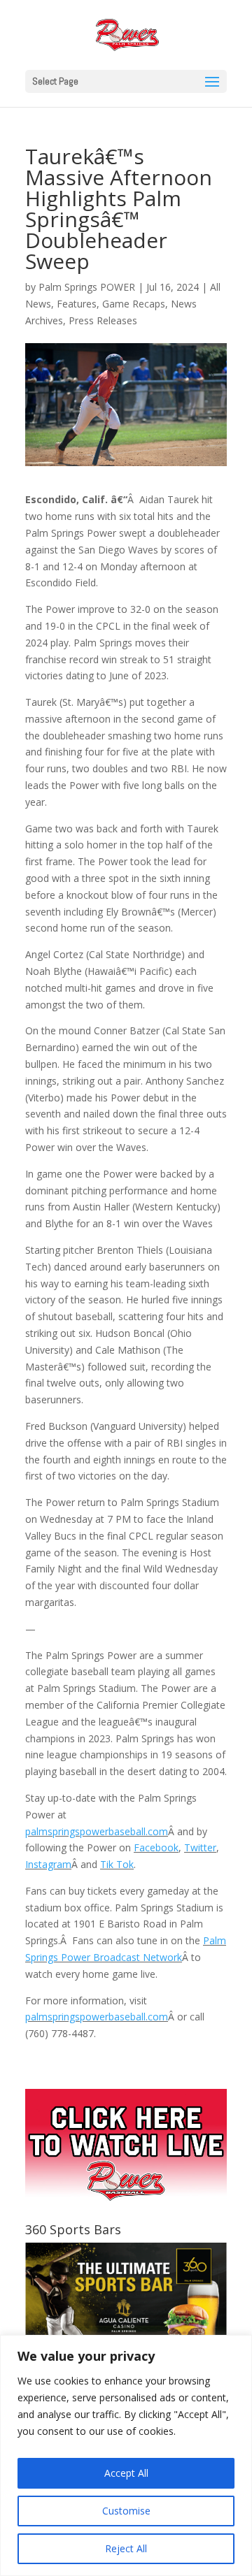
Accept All (126, 2473)
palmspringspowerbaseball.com (97, 1831)
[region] (126, 2455)
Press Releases (103, 320)
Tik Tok (117, 1864)
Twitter (200, 1847)
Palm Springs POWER (87, 287)
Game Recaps (134, 304)
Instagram (48, 1864)
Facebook (156, 1847)
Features (77, 304)
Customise (126, 2511)
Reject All (126, 2548)
